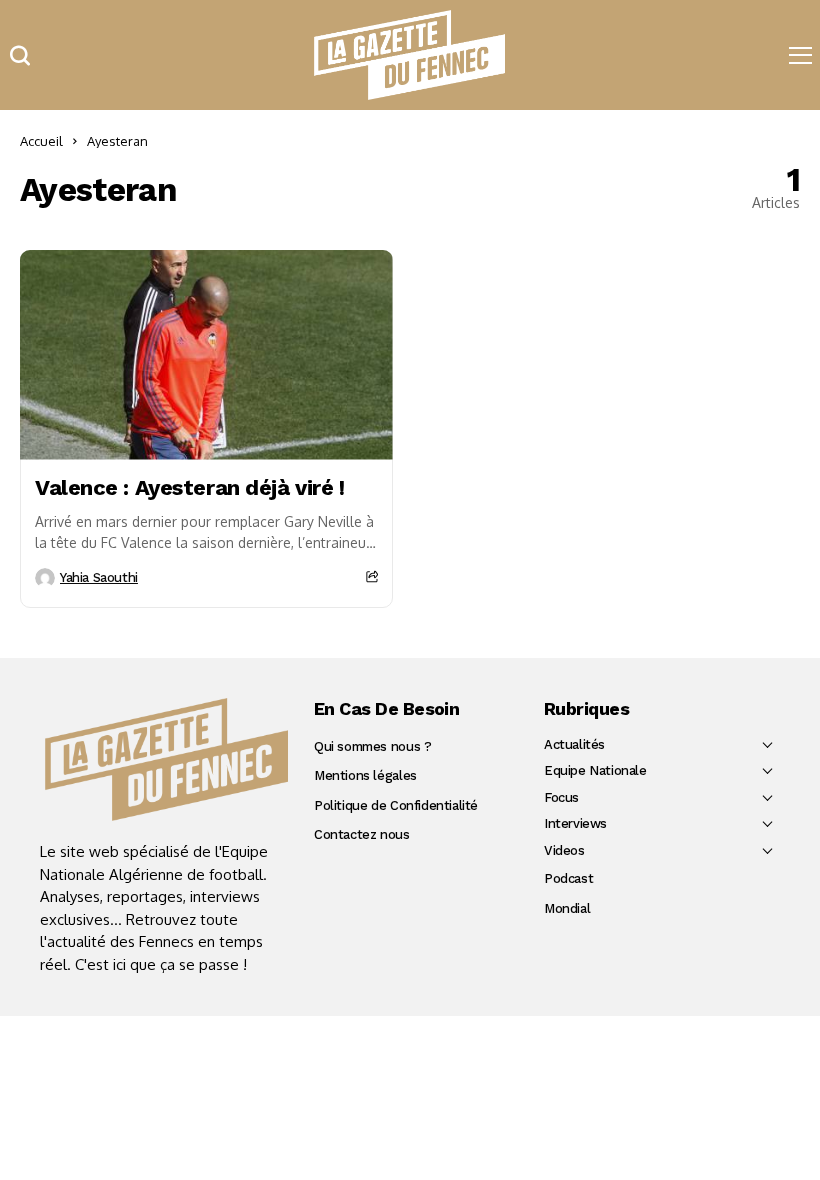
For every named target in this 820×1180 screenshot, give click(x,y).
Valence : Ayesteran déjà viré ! (189, 487)
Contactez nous (362, 834)
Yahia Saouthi (99, 577)
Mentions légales (365, 775)
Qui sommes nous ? (372, 746)
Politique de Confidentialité (396, 805)
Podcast (568, 878)
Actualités (574, 744)
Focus (561, 797)
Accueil (41, 141)
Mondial (567, 908)
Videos (564, 850)
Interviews (575, 823)
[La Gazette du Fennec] (166, 759)
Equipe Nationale (595, 770)
